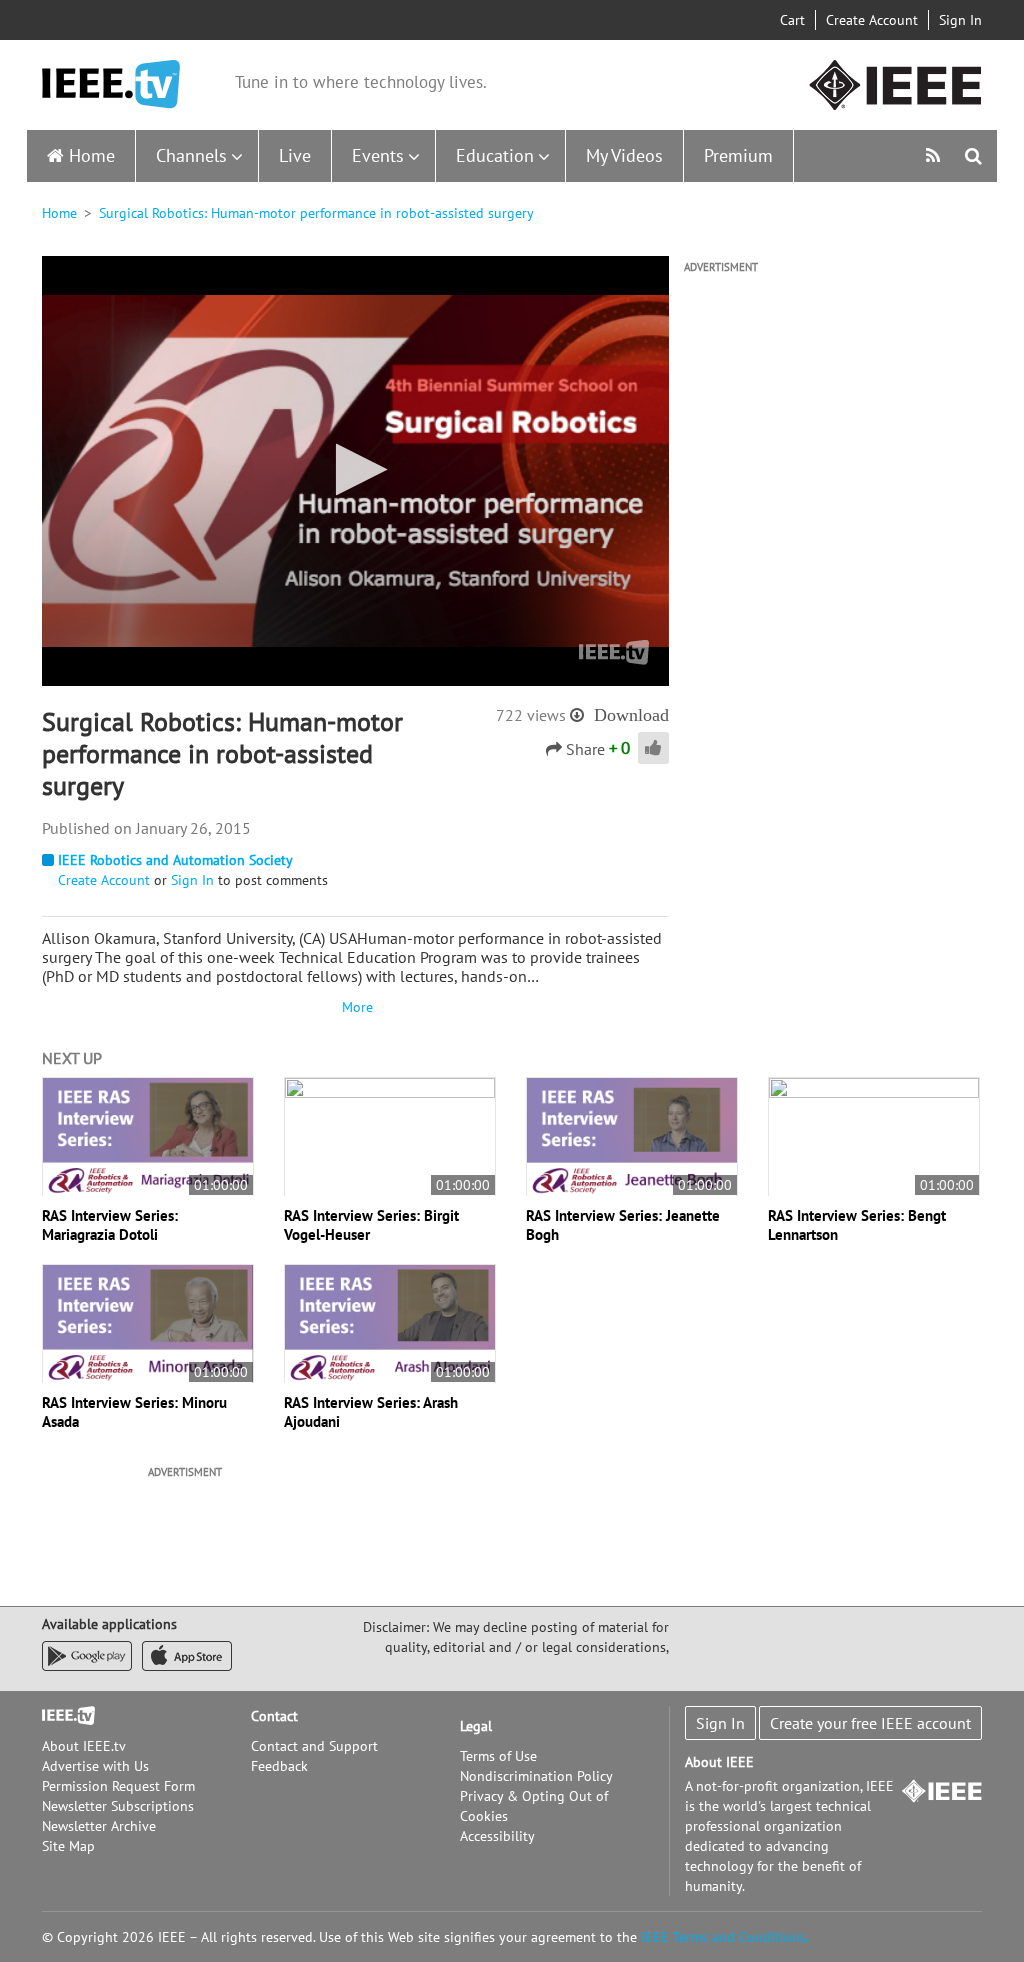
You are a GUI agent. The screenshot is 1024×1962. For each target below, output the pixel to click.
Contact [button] (274, 1716)
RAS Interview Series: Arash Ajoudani (371, 1412)
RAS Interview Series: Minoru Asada (134, 1412)
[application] (355, 471)
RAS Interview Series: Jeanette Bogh (623, 1225)
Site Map (68, 1846)
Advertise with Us (95, 1766)
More (355, 1007)
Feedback (279, 1766)
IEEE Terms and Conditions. (725, 1937)
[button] (355, 469)
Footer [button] (62, 1716)
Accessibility (497, 1836)
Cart (792, 20)
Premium (738, 155)
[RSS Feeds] (935, 155)
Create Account (872, 20)
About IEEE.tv (84, 1746)
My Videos (624, 155)
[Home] (111, 84)
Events (378, 155)
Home (92, 155)
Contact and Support (314, 1746)
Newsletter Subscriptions (118, 1806)
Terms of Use (498, 1756)
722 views (531, 715)
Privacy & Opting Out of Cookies (534, 1806)
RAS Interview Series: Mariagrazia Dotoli (110, 1225)
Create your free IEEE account (870, 1723)
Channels (191, 155)
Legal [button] (476, 1726)
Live (295, 155)
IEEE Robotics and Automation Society (175, 860)
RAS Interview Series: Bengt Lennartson (857, 1225)
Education (495, 155)
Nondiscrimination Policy (536, 1776)
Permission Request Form (118, 1786)
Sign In (960, 20)
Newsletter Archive (99, 1826)
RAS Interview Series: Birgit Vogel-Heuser (371, 1225)
